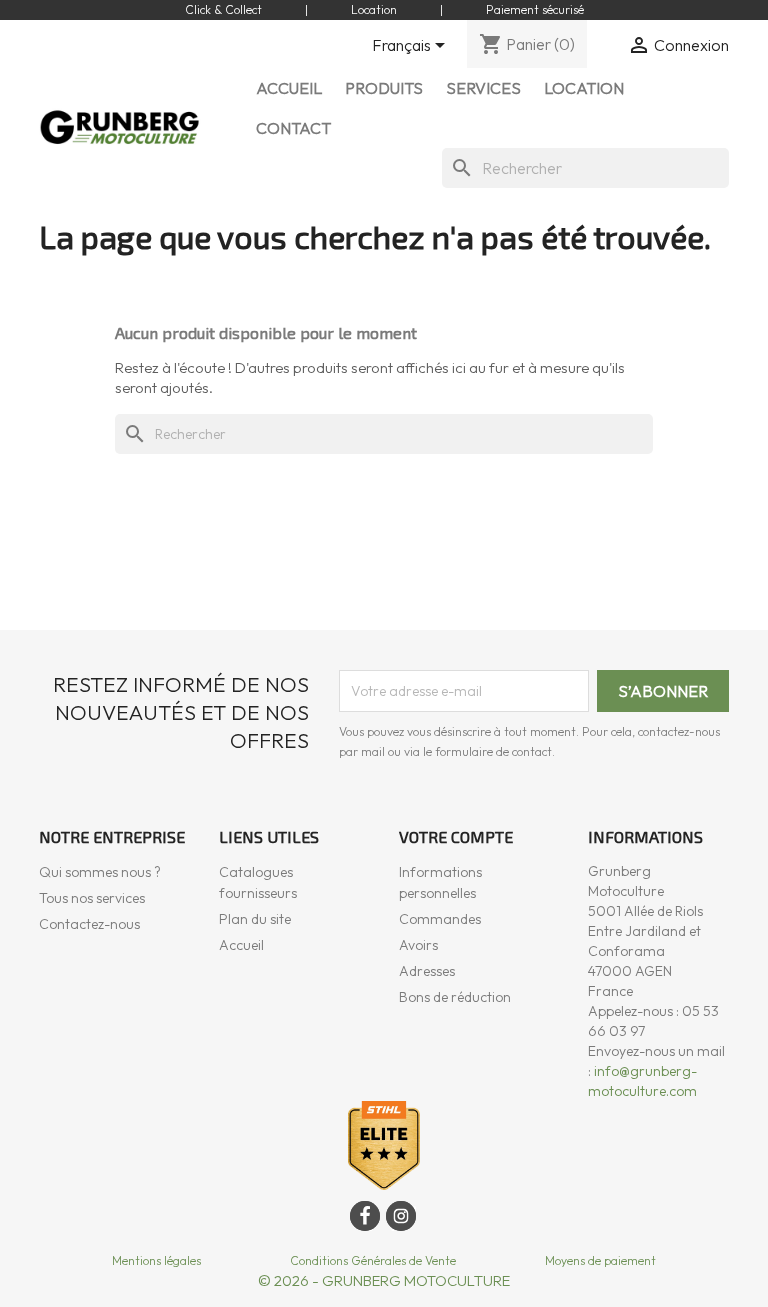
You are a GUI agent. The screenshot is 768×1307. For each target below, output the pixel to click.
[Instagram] (401, 1216)
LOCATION (584, 88)
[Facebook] (365, 1216)
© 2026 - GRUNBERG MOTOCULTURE (384, 1280)
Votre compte (456, 836)
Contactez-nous (89, 924)
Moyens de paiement (600, 1260)
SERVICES (483, 88)
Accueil (241, 945)
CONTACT (293, 128)
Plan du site (255, 919)
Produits (384, 88)
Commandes (440, 919)
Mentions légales (156, 1260)
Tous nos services (92, 898)
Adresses (427, 971)
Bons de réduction (455, 997)
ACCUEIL (289, 88)
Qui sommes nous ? (100, 872)
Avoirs (418, 945)
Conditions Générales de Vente (373, 1260)
